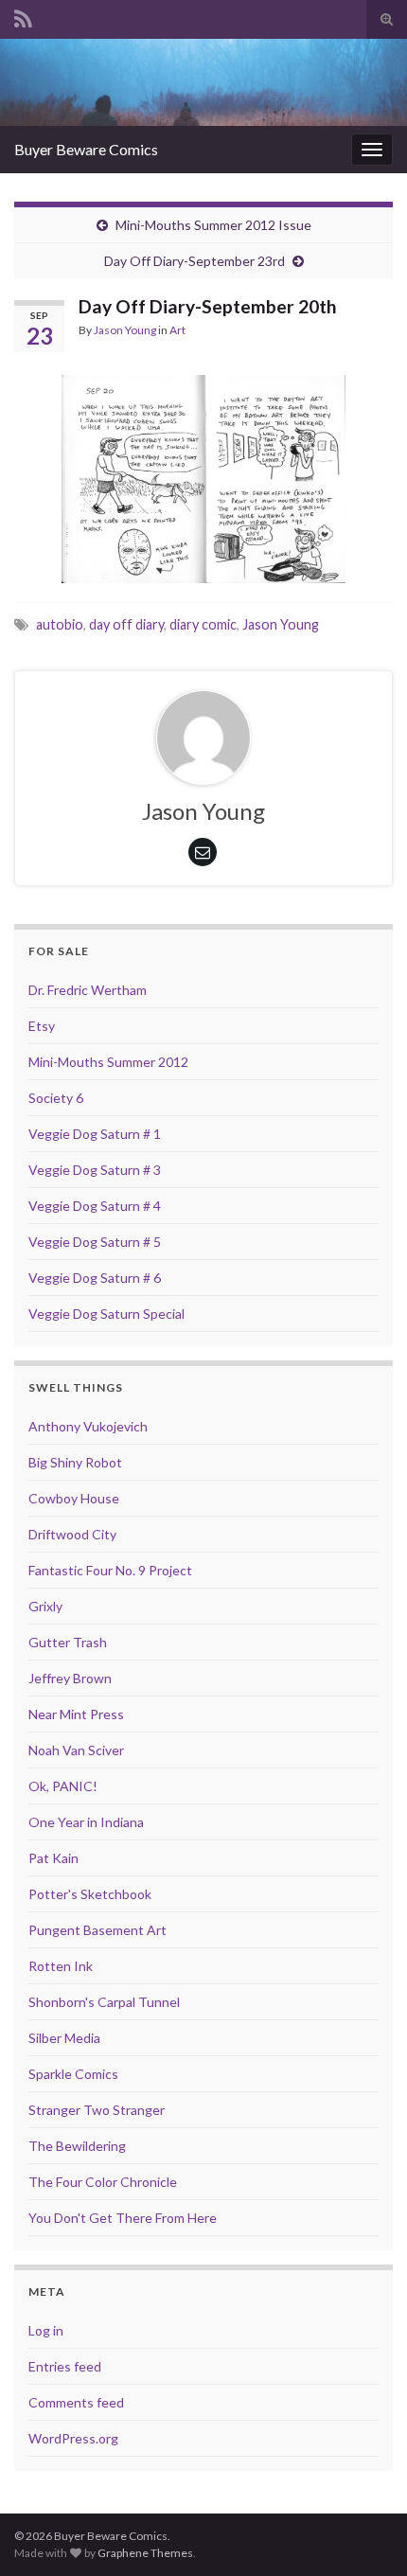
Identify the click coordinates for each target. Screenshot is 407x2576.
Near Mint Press (76, 1714)
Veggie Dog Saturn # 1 (95, 1134)
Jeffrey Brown (70, 1678)
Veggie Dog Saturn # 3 (95, 1170)
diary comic (203, 624)
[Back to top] (364, 2533)
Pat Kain (53, 1858)
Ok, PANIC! (63, 1786)
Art (177, 330)
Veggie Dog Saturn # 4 (95, 1206)
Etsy (42, 1026)
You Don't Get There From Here (123, 2218)
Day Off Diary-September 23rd (195, 261)
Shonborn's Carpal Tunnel (104, 2002)
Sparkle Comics (73, 2074)
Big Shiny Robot (75, 1462)
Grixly (45, 1606)
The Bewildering (77, 2146)
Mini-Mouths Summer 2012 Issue (213, 225)
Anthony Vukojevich (88, 1426)
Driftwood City (72, 1534)
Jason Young (125, 330)
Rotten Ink (61, 1966)
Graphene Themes (145, 2553)
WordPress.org (73, 2438)
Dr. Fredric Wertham (88, 990)
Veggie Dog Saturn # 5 (95, 1242)
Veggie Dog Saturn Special (106, 1314)
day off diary (126, 624)
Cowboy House (74, 1498)
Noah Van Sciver (76, 1750)
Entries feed (65, 2366)
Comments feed (76, 2402)
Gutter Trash (68, 1642)
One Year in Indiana (86, 1822)
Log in (46, 2330)
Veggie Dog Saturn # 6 (95, 1278)
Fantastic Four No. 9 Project (110, 1570)
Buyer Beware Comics (86, 149)
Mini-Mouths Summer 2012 (108, 1062)
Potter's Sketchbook (90, 1894)
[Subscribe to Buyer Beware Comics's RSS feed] (23, 16)
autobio (60, 624)
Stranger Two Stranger (97, 2110)
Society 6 (56, 1098)
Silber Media (64, 2038)
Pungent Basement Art (97, 1930)
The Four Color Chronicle (103, 2182)
